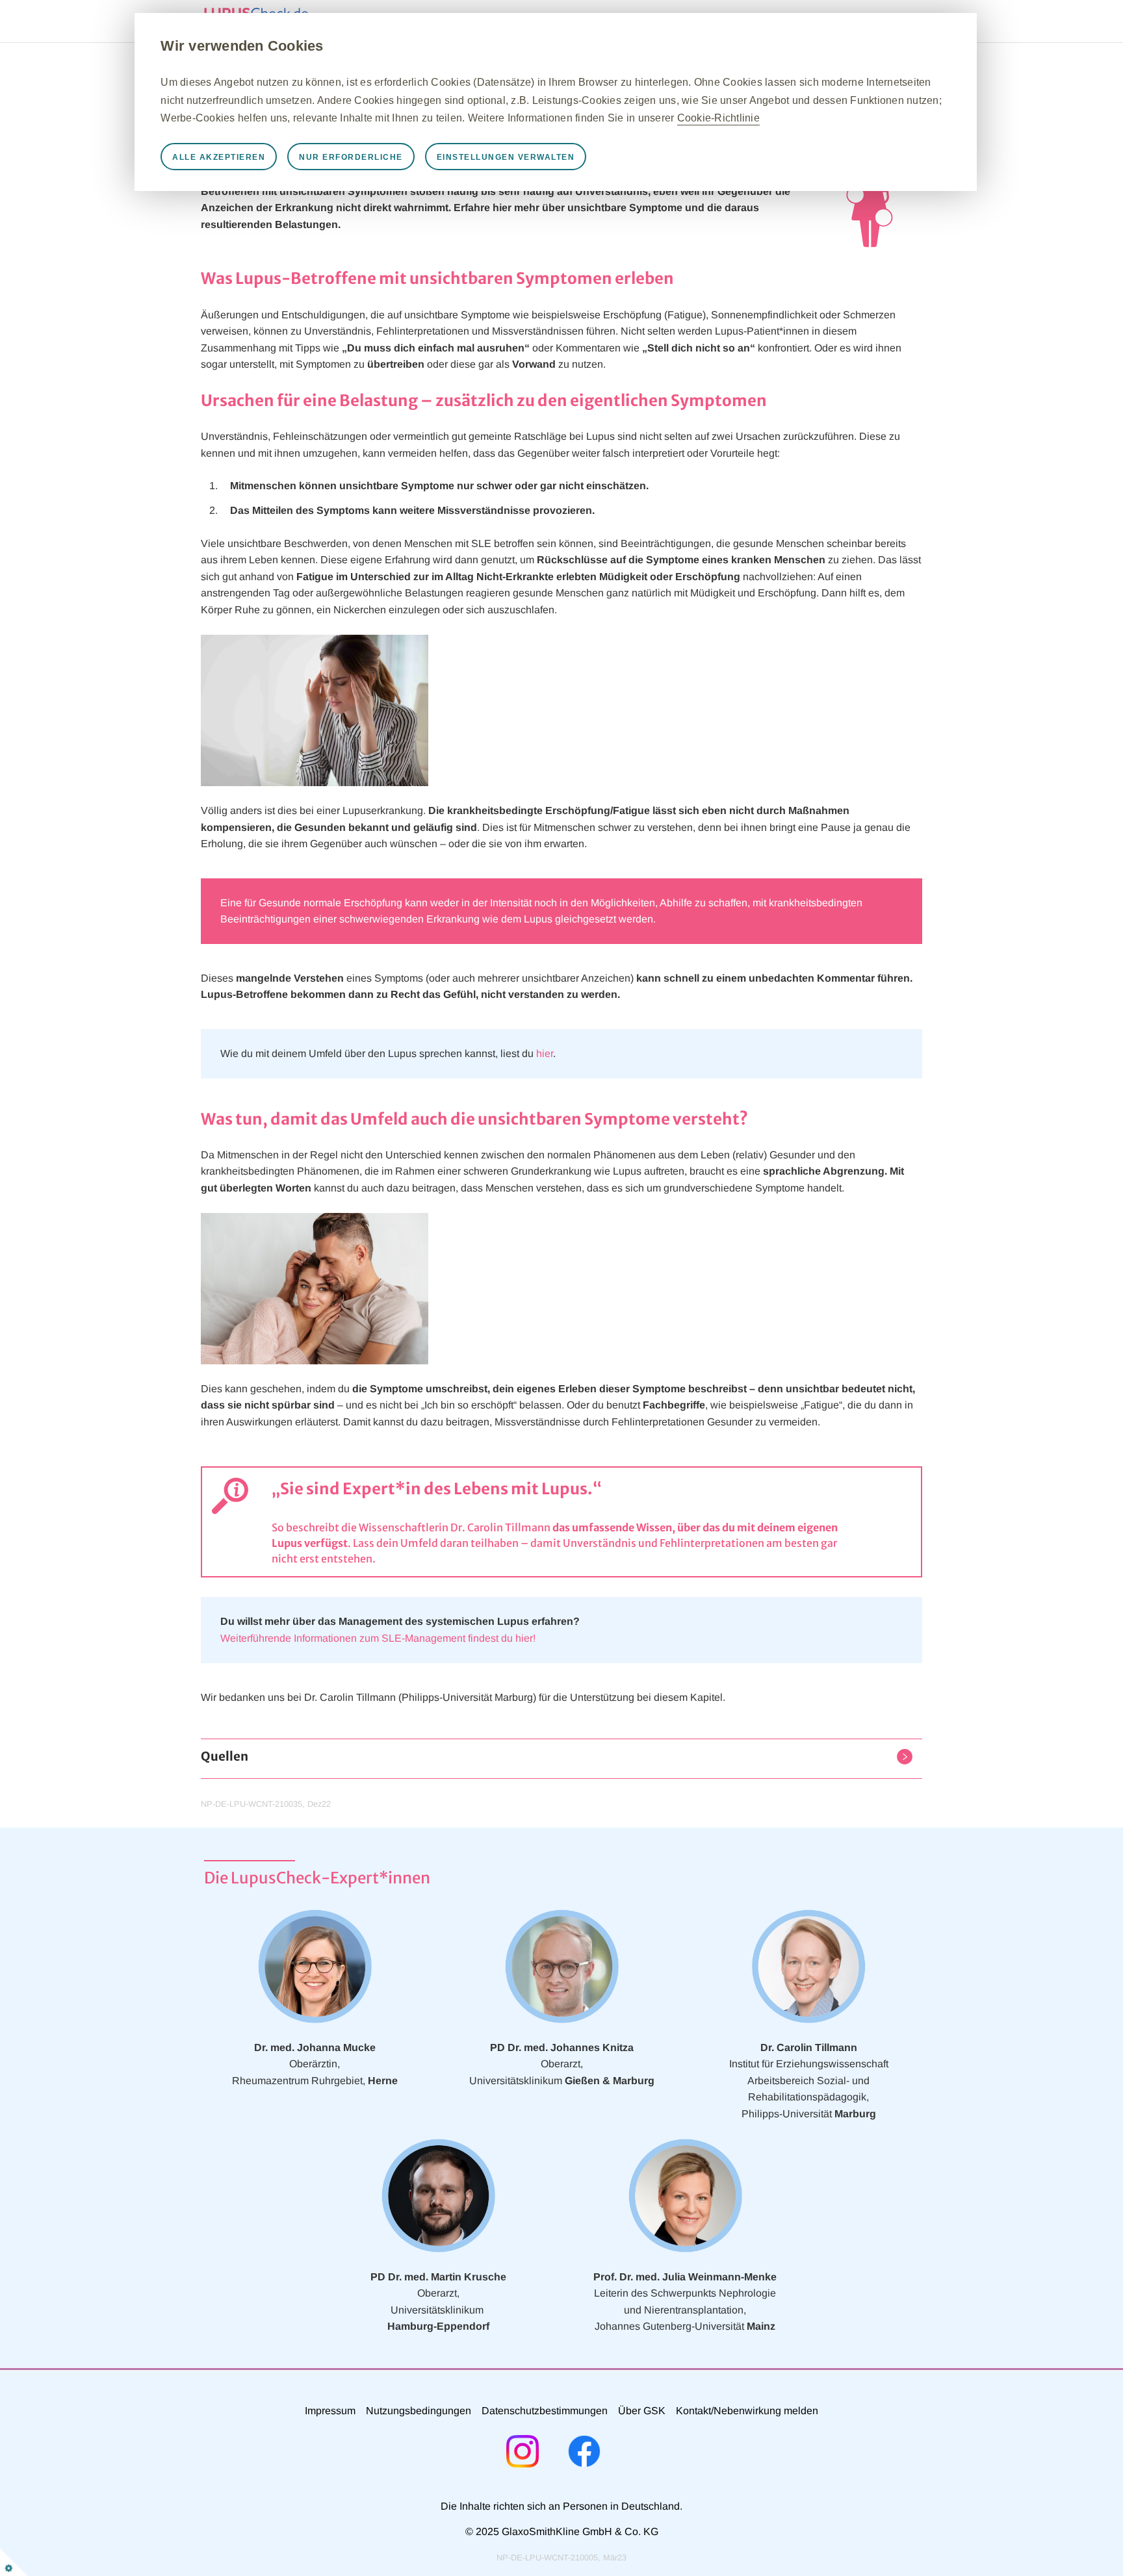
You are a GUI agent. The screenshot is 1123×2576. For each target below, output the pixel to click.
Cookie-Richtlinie (718, 118)
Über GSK (642, 2411)
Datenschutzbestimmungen (545, 2411)
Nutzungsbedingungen (419, 2411)
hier (545, 1053)
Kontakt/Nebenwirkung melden (747, 2411)
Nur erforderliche (351, 157)
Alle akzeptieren (219, 157)
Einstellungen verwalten (506, 157)
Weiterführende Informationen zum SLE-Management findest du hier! (378, 1638)
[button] (225, 1759)
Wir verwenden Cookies (242, 46)
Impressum (330, 2411)
